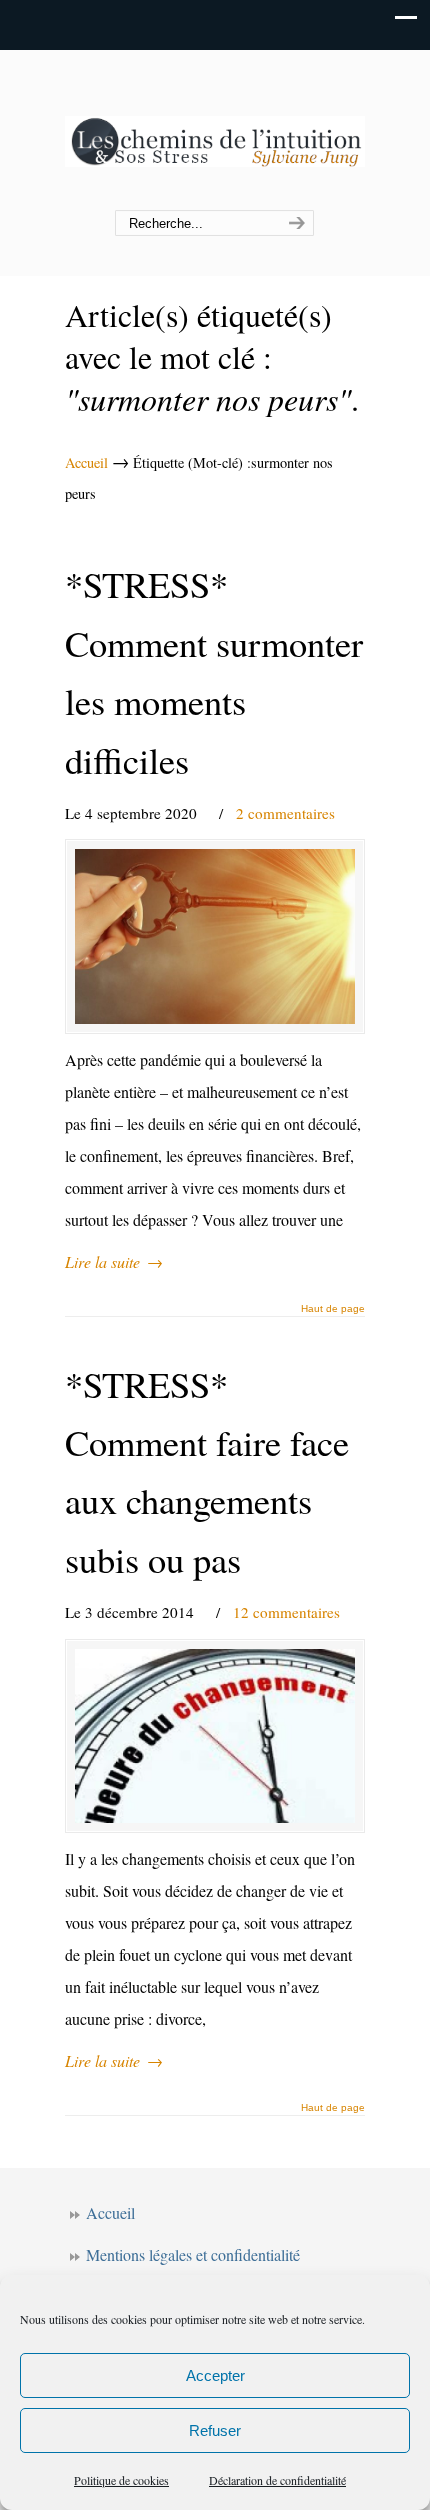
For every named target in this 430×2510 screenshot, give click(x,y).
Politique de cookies (121, 2480)
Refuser (215, 2430)
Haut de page (333, 1309)
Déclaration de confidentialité (277, 2480)
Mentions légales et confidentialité (193, 2254)
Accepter (215, 2375)
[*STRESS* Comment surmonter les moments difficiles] (215, 936)
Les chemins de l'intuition (215, 131)
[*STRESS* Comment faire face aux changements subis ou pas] (215, 1736)
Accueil (86, 462)
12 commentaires (286, 1612)
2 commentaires (285, 813)
